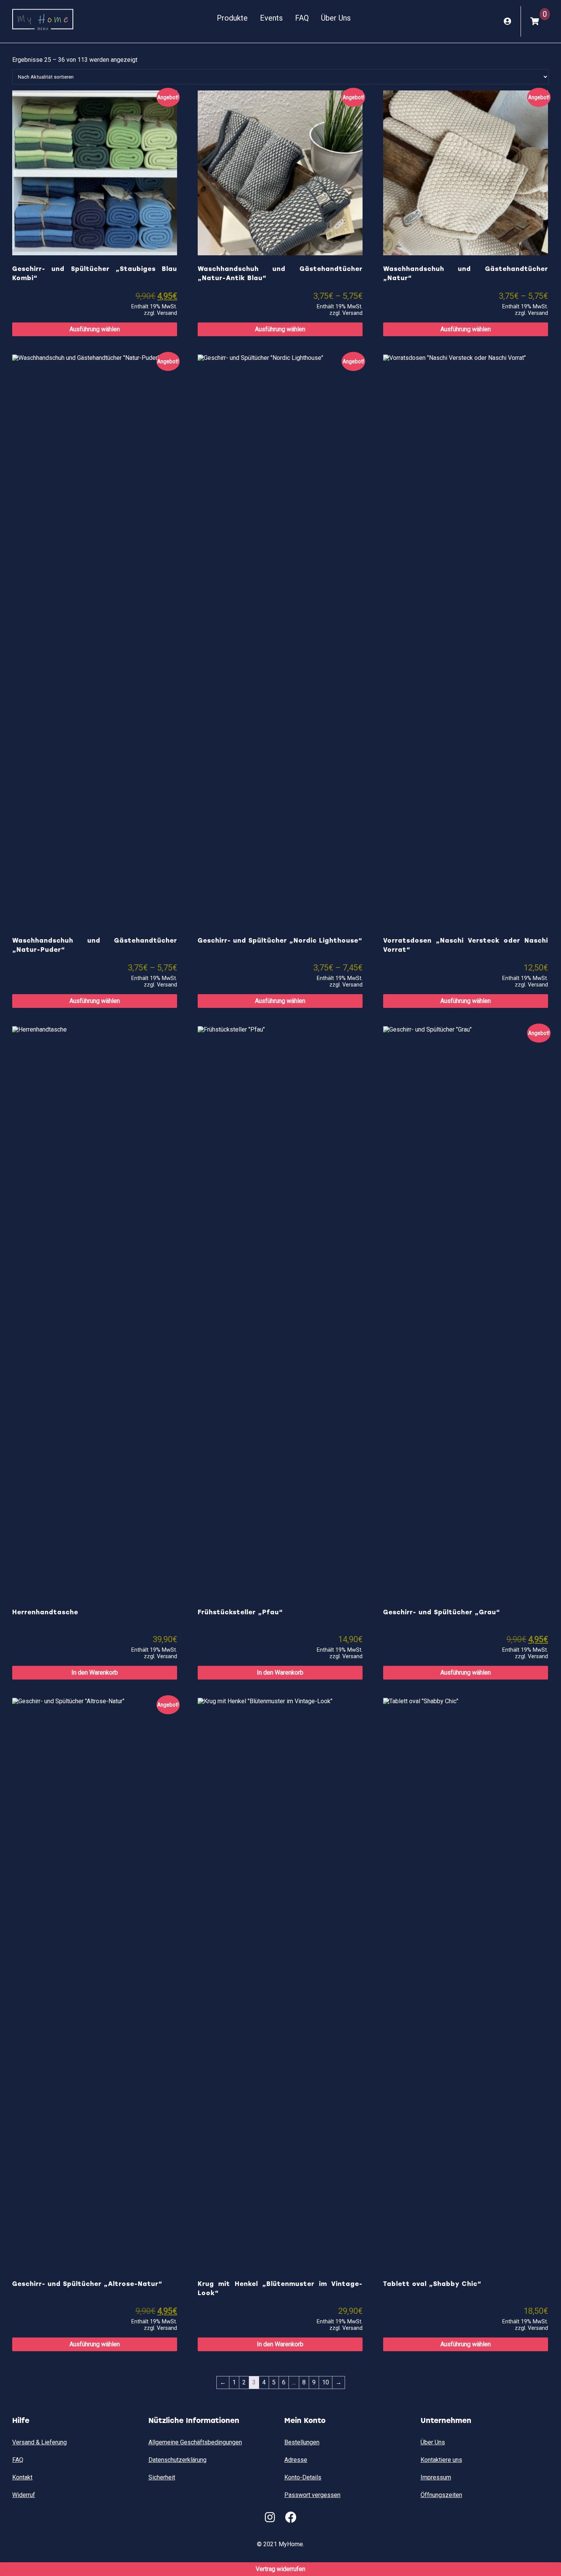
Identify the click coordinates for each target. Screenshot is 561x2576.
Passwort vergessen (312, 2495)
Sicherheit (162, 2477)
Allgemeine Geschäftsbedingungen (195, 2442)
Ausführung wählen (95, 329)
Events (271, 18)
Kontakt (22, 2477)
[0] (535, 21)
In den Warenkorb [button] (95, 1672)
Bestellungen (302, 2442)
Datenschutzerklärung (177, 2460)
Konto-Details (303, 2477)
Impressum (436, 2477)
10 (326, 2382)
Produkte (232, 18)
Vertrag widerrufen (280, 2569)
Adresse (296, 2460)
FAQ (302, 18)
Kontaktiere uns (441, 2460)
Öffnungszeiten (441, 2495)
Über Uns (336, 18)
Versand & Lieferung (39, 2442)
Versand (167, 313)
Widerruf (24, 2495)
